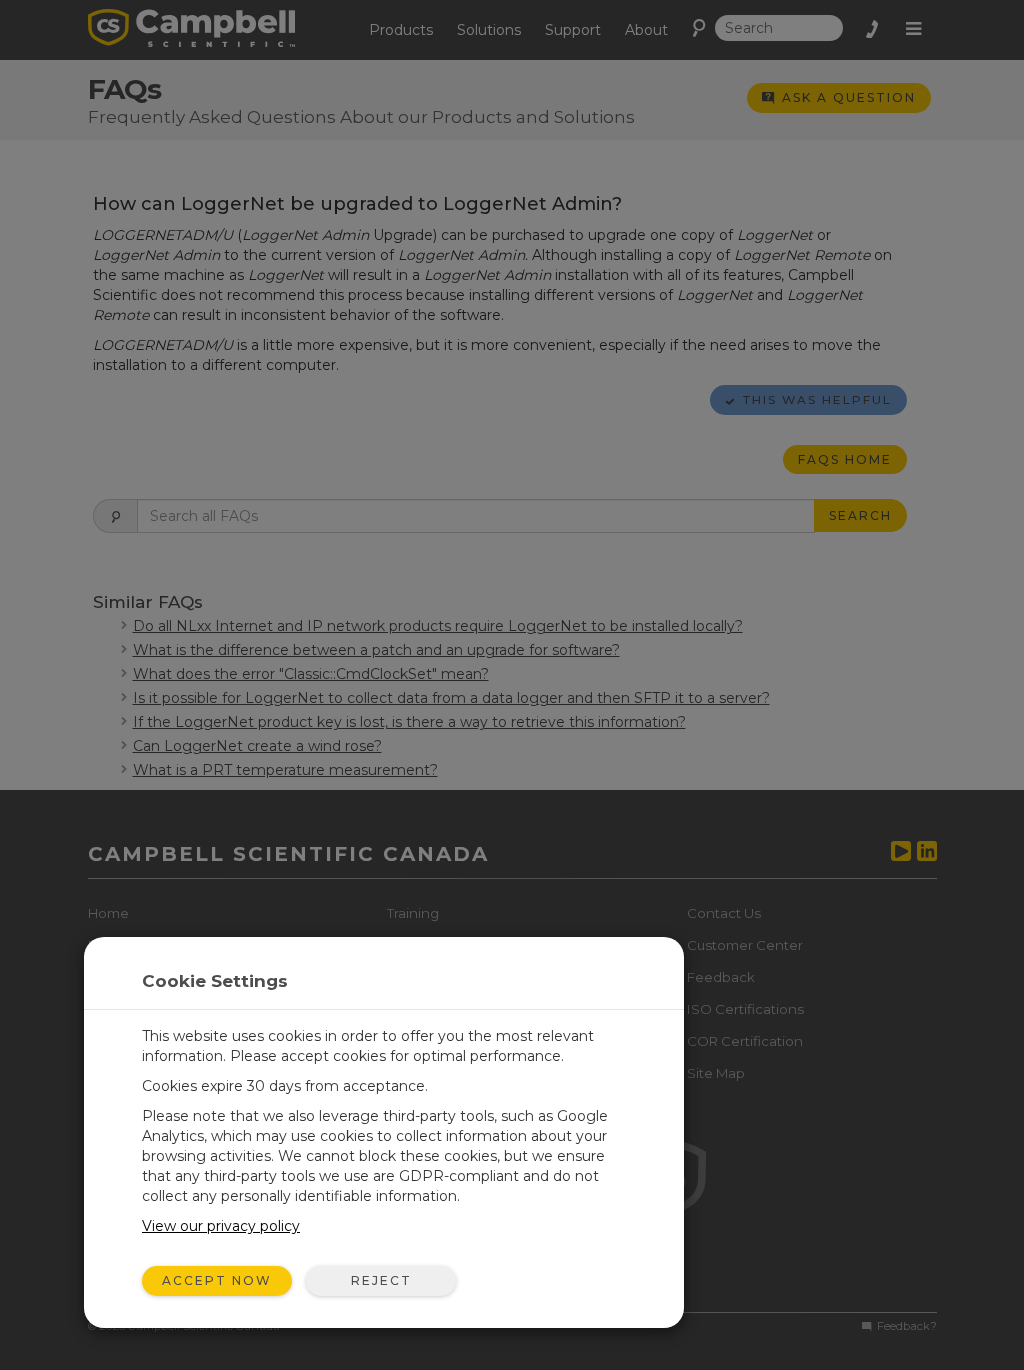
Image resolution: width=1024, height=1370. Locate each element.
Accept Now (217, 1280)
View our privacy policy (221, 1226)
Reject (381, 1280)
